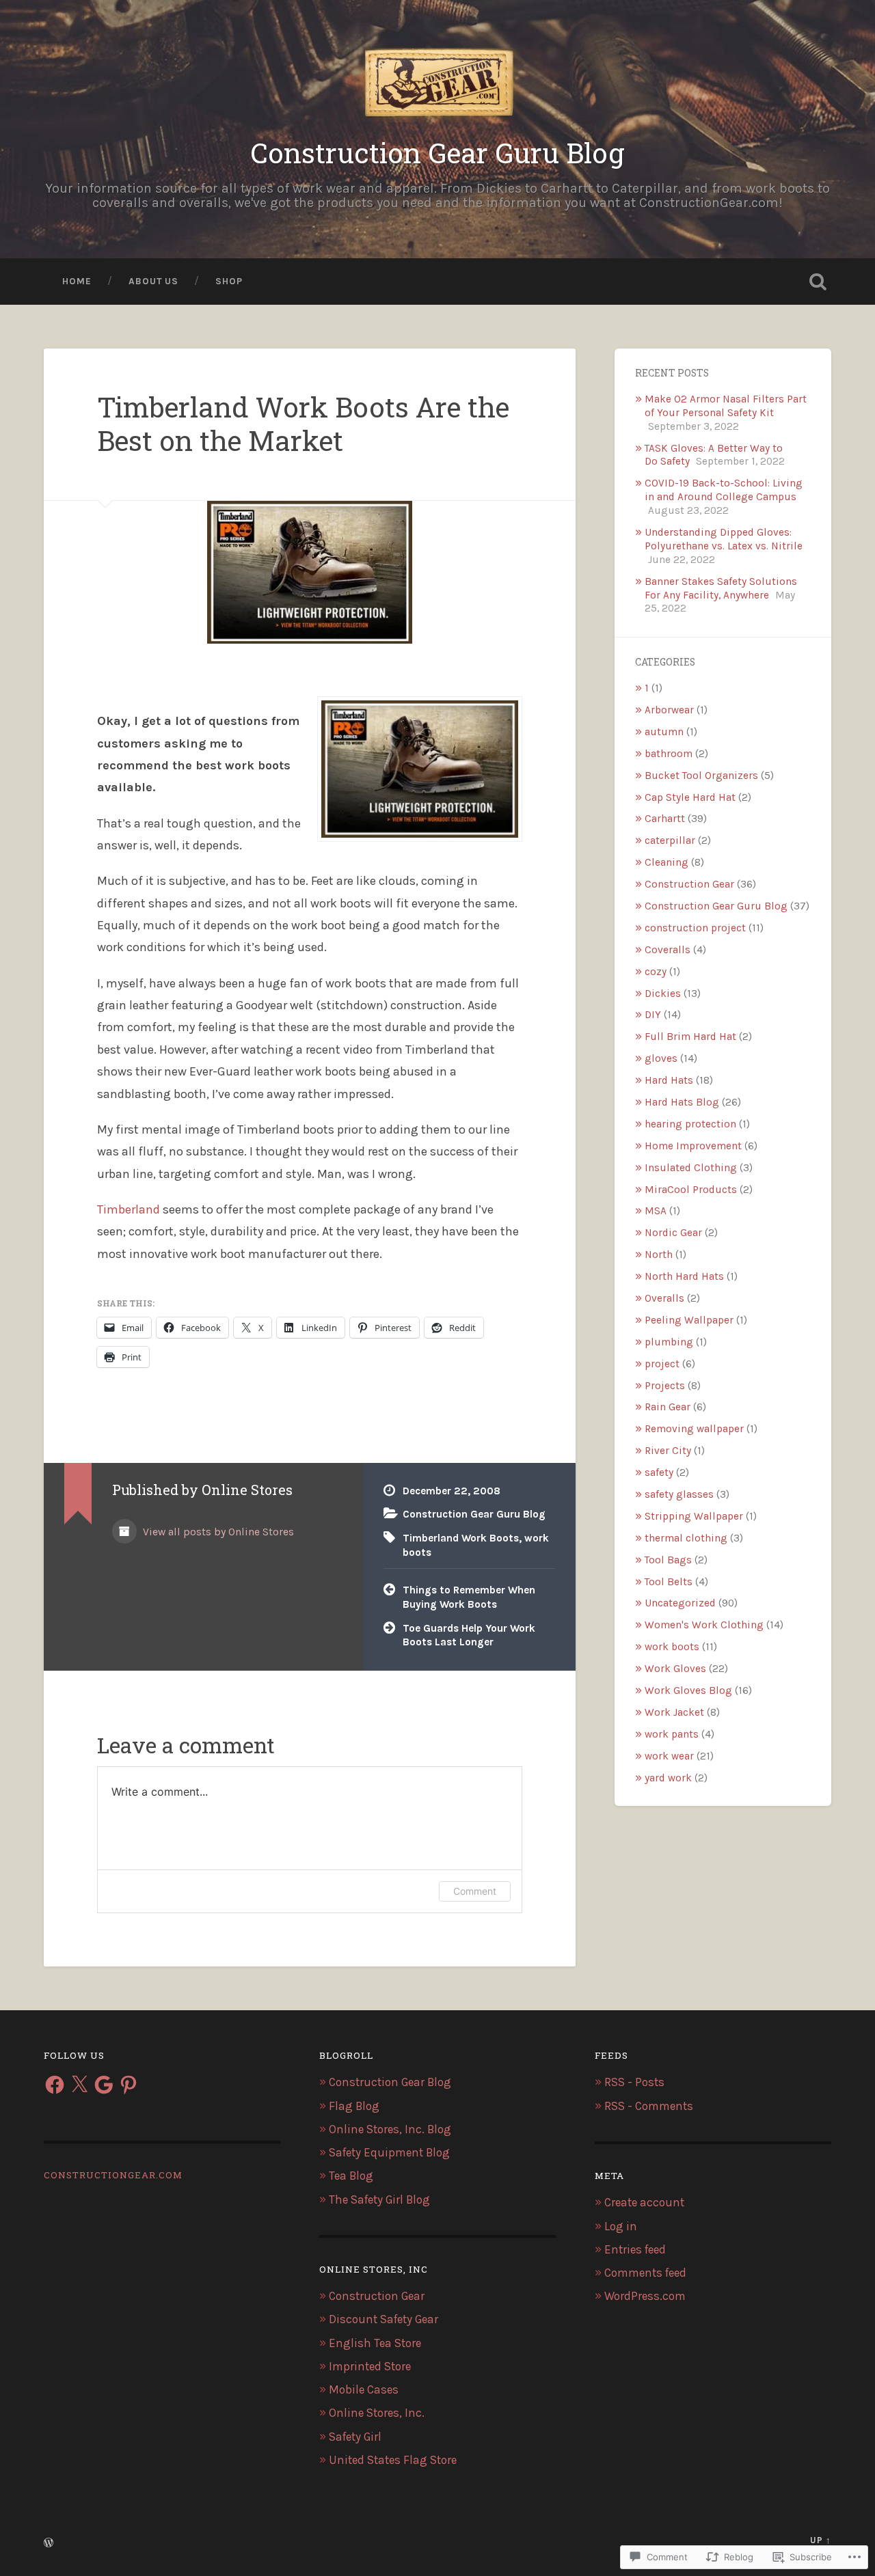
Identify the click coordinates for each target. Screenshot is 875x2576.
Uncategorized (680, 1603)
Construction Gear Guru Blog (437, 153)
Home (77, 281)
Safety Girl (355, 2437)
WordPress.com (645, 2296)
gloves (661, 1058)
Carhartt (665, 819)
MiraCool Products (691, 1190)
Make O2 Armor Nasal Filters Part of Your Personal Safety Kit (726, 406)
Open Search (818, 282)
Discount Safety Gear (383, 2319)
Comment (475, 1891)
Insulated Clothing (691, 1168)
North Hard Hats (684, 1276)
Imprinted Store (370, 2366)
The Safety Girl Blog (379, 2200)
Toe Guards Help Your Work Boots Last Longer (469, 1635)
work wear (669, 1756)
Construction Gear (689, 884)
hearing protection (690, 1124)
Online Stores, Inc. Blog (390, 2129)
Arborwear (669, 710)
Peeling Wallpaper (689, 1320)
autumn (664, 732)
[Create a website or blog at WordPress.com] (49, 2544)
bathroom (669, 754)
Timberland (129, 1209)
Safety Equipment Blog (389, 2152)
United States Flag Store (393, 2460)
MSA (656, 1211)
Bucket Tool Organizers (701, 776)
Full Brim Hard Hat (690, 1037)
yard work (668, 1778)
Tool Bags (668, 1560)
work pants (672, 1734)
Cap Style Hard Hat (690, 797)
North (659, 1255)
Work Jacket (674, 1712)
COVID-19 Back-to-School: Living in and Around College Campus (724, 490)
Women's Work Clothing (704, 1625)
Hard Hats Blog (682, 1102)
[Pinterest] (129, 2085)
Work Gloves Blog (688, 1690)
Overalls (664, 1298)
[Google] (104, 2085)
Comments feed (645, 2273)
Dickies (663, 994)
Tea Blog (351, 2176)
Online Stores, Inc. (377, 2413)
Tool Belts (669, 1582)
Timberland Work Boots (461, 1538)
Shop (229, 281)
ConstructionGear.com (113, 2175)
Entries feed (635, 2249)
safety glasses (679, 1494)
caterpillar (670, 840)
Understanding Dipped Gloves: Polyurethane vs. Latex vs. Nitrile (724, 539)
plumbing (669, 1342)
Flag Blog (354, 2106)
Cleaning (667, 862)
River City (668, 1451)
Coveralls (668, 950)
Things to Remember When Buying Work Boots (469, 1597)
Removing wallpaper (694, 1429)
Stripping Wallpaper (694, 1516)
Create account (644, 2202)
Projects (665, 1386)
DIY (653, 1015)
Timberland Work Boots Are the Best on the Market (303, 424)
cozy (656, 972)
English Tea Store (375, 2343)
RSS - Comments (649, 2106)
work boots (672, 1647)
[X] (79, 2085)
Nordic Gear (673, 1233)
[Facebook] (55, 2085)
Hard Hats (669, 1080)
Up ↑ (821, 2540)
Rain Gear (668, 1407)
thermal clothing (686, 1538)
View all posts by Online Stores (217, 1532)
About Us (153, 281)
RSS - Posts (634, 2082)
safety (659, 1472)
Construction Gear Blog (390, 2082)
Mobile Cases (364, 2389)
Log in (621, 2226)
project (662, 1364)
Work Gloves (675, 1669)
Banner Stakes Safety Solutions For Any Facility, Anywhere (721, 588)
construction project (695, 928)
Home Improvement (693, 1146)
